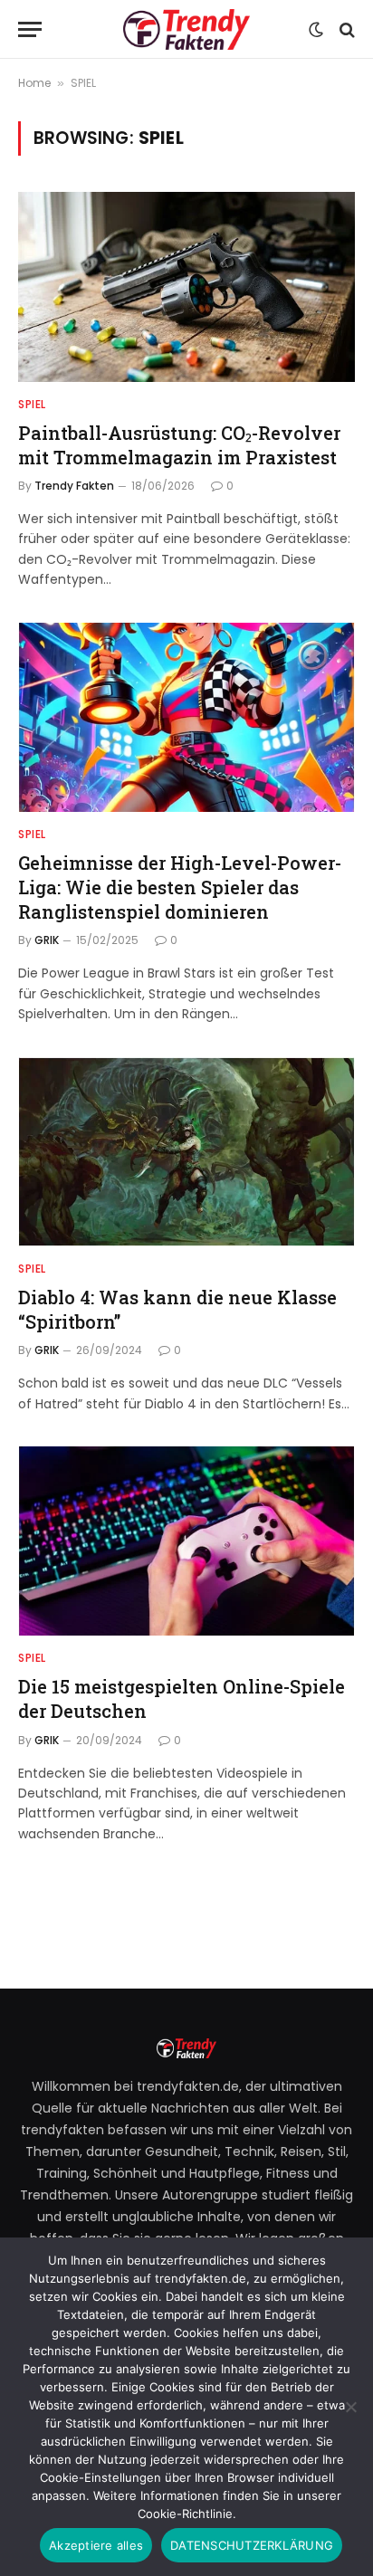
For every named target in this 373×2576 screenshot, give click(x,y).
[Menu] (30, 29)
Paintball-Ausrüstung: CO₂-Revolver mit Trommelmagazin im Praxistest (179, 445)
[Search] (345, 29)
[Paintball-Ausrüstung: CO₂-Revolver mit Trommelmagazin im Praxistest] (186, 286)
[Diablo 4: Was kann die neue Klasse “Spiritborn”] (186, 1152)
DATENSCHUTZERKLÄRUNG (252, 2545)
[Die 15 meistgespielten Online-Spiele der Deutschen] (186, 1541)
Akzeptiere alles (96, 2545)
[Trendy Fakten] (186, 29)
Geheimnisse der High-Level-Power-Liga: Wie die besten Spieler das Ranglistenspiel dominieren (180, 887)
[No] (350, 2407)
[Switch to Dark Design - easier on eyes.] (316, 30)
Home (34, 83)
